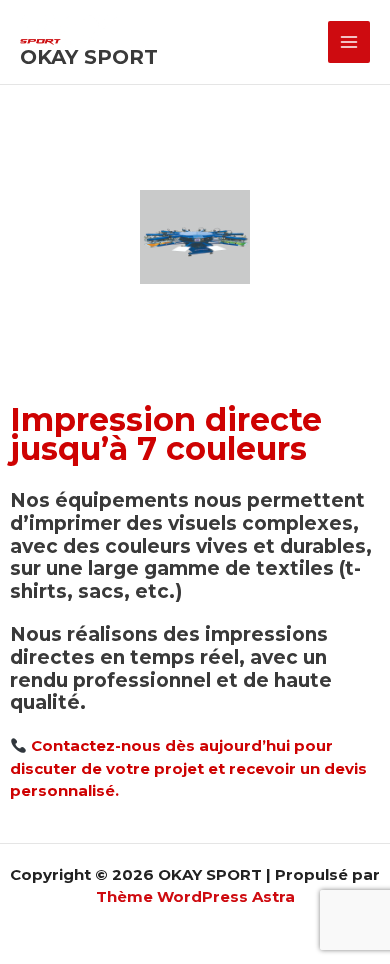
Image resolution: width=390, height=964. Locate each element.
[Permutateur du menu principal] (349, 42)
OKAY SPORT (89, 57)
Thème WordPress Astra (195, 896)
